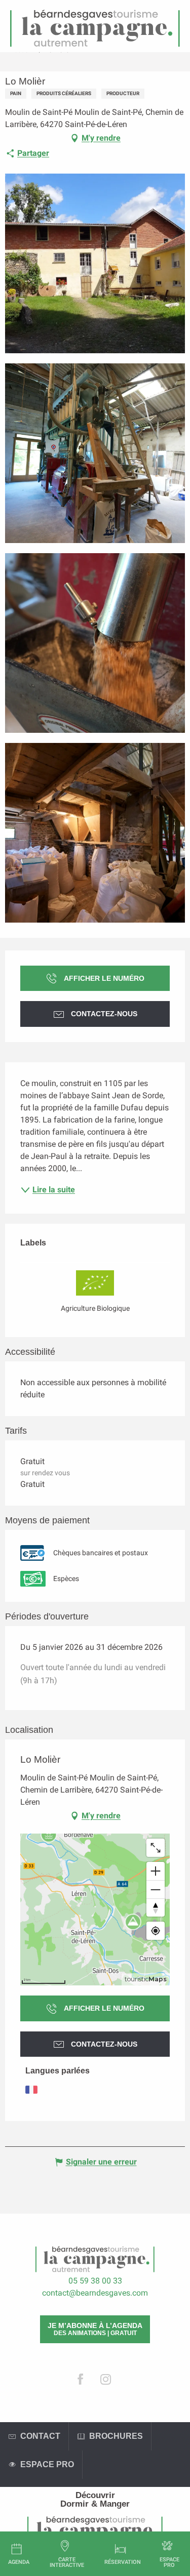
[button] (95, 263)
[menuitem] (95, 2495)
